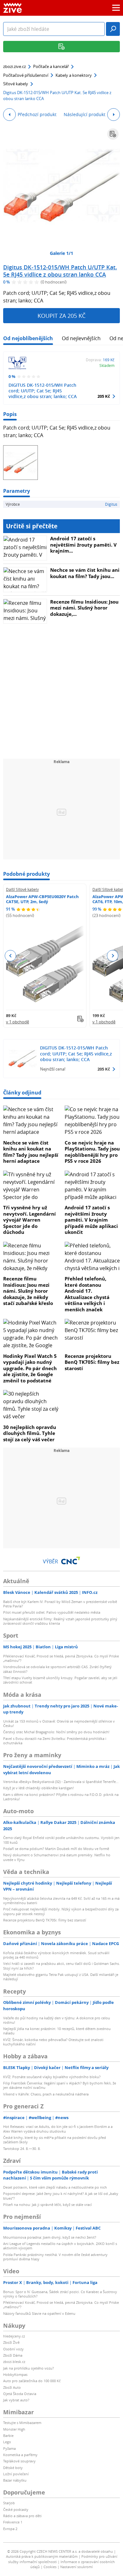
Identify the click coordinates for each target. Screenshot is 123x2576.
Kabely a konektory (74, 75)
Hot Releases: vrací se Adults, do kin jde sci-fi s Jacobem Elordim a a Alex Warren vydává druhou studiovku (58, 2129)
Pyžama (9, 2448)
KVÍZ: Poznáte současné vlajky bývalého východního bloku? (52, 2077)
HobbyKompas (15, 2374)
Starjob (9, 2503)
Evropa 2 (10, 2529)
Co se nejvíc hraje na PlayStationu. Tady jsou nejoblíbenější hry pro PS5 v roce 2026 (92, 1152)
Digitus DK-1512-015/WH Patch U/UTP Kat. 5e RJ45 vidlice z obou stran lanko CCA (60, 271)
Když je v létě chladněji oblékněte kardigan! (38, 1788)
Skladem (107, 365)
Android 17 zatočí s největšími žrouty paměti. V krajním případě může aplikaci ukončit (91, 1220)
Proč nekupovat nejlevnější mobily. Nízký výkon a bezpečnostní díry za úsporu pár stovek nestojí (61, 1911)
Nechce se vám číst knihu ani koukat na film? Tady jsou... (85, 573)
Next (112, 956)
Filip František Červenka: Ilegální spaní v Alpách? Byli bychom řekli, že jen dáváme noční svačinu (60, 2085)
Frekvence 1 (13, 2522)
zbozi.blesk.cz (14, 2362)
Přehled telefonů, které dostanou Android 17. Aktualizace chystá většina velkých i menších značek (87, 1294)
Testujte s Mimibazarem (22, 2423)
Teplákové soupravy (19, 2461)
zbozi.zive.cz (15, 66)
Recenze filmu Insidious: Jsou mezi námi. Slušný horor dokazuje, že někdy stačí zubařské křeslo (28, 1291)
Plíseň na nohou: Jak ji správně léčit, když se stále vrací (47, 2205)
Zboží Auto (12, 2387)
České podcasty (16, 2509)
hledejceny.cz (14, 2336)
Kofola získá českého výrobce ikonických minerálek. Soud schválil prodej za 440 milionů (56, 1955)
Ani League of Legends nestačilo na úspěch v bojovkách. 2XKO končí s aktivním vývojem (60, 2246)
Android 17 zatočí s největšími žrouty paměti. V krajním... (83, 545)
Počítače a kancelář (51, 66)
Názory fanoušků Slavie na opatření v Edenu (39, 2313)
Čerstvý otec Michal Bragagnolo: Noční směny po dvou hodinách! (56, 1732)
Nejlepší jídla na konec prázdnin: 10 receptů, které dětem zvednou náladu (57, 2031)
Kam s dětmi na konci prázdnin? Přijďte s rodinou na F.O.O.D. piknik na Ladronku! (61, 1797)
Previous (11, 956)
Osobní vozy (13, 2349)
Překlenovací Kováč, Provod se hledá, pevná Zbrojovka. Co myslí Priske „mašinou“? (61, 1658)
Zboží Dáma (13, 2355)
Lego (7, 2442)
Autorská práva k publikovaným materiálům (42, 2556)
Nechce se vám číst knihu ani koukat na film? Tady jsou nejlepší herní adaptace (31, 1152)
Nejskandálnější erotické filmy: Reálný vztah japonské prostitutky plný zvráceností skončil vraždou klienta (60, 1621)
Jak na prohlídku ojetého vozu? (29, 2368)
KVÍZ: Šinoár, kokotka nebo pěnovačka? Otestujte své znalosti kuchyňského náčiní (53, 2042)
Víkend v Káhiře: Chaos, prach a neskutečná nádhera (46, 2094)
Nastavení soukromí (76, 2567)
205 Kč (104, 396)
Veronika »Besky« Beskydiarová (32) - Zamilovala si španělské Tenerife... (61, 1782)
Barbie (8, 2435)
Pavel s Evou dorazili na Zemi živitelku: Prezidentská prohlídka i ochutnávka (55, 1741)
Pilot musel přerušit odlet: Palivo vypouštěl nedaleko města (52, 1612)
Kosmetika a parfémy (20, 2455)
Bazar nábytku (15, 2480)
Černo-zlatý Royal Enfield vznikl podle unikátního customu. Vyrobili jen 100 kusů (61, 1840)
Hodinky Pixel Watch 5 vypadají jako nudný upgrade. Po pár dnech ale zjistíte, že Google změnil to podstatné (30, 1368)
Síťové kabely (16, 84)
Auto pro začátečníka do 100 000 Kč (32, 2381)
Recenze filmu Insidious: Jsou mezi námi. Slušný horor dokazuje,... (84, 608)
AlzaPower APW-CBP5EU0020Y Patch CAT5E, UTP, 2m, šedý (42, 899)
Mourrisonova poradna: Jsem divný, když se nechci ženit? (50, 2237)
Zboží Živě (11, 2342)
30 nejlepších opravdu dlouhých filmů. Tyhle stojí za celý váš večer (30, 1433)
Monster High (14, 2429)
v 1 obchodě (18, 1022)
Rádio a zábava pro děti (22, 2516)
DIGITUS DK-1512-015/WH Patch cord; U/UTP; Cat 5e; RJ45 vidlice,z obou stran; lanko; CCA (43, 391)
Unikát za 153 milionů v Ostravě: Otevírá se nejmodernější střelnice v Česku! (59, 1723)
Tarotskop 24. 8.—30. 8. (22, 2149)
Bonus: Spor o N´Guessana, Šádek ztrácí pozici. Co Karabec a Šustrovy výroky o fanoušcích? (60, 2294)
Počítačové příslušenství (26, 75)
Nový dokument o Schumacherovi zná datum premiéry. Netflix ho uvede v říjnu (57, 1857)
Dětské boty (13, 2468)
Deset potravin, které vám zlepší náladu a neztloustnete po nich (55, 2187)
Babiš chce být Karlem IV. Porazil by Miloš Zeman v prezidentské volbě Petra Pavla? (60, 1604)
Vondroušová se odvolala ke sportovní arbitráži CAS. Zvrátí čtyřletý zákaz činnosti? (57, 1669)
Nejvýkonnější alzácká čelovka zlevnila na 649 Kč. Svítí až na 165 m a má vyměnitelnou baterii (61, 1901)
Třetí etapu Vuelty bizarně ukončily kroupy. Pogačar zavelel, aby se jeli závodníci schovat (60, 1680)
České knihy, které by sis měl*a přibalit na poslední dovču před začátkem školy (55, 2140)
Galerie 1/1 (61, 253)
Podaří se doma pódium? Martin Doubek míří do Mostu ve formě (56, 1849)
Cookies (50, 2567)
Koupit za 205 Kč (61, 316)
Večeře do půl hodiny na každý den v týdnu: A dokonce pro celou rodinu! (57, 2020)
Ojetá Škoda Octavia (20, 2394)
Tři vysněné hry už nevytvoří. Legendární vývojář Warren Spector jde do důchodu (29, 1220)
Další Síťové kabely (22, 889)
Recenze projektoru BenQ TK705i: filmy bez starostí (92, 1362)
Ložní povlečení (16, 2474)
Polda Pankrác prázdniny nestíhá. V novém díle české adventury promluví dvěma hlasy (55, 2257)
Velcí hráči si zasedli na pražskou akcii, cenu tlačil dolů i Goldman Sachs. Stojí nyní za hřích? (61, 1966)
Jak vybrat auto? (16, 2400)
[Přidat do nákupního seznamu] (113, 134)
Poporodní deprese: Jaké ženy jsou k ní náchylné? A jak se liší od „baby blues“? (61, 2196)
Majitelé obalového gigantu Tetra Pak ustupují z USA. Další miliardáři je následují (61, 1977)
